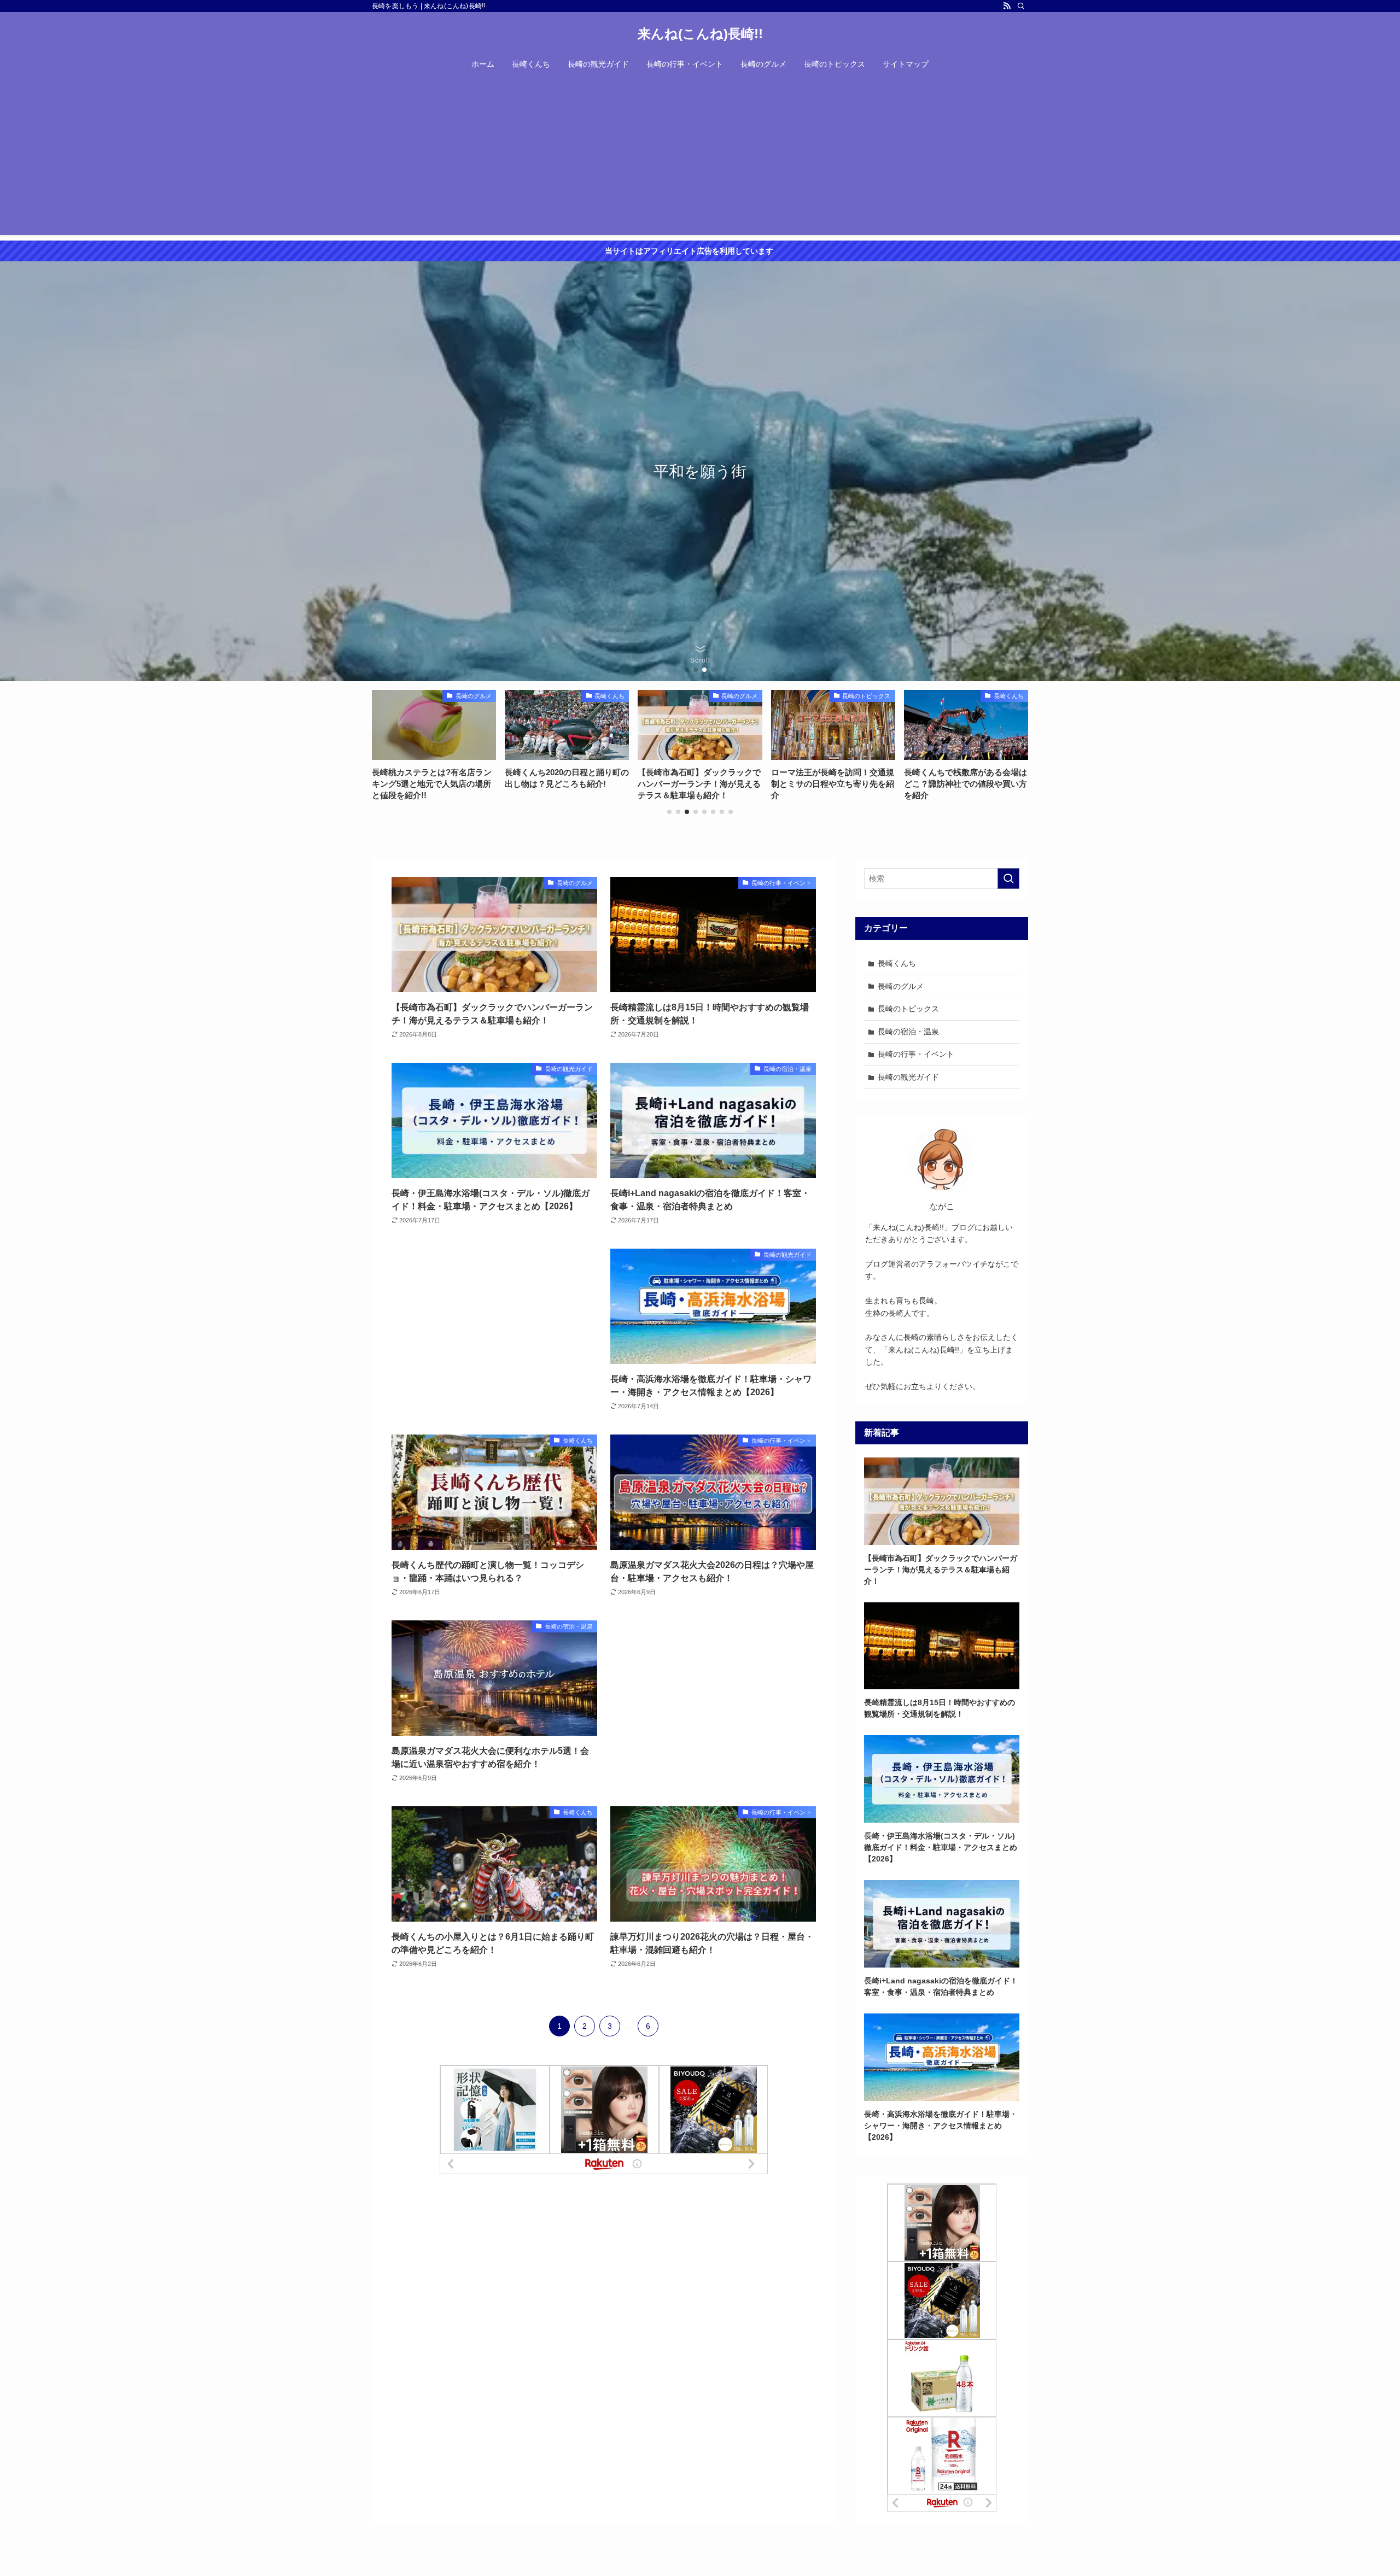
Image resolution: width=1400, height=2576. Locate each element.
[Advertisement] (700, 159)
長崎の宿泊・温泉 (908, 1032)
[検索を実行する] (1008, 879)
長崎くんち (897, 963)
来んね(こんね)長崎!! (700, 34)
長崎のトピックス (908, 1009)
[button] (687, 670)
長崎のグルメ (901, 986)
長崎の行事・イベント (916, 1054)
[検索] (1021, 6)
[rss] (1007, 6)
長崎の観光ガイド (908, 1077)
